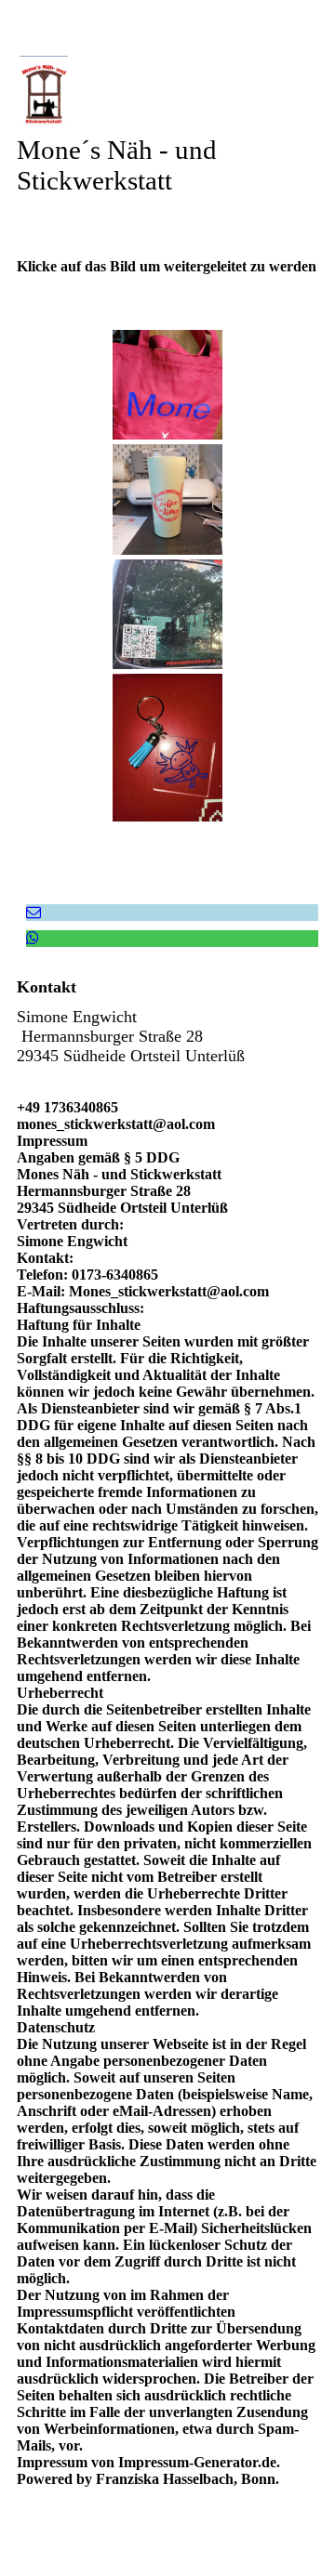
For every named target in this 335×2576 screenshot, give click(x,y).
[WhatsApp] (33, 938)
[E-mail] (33, 912)
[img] (167, 91)
